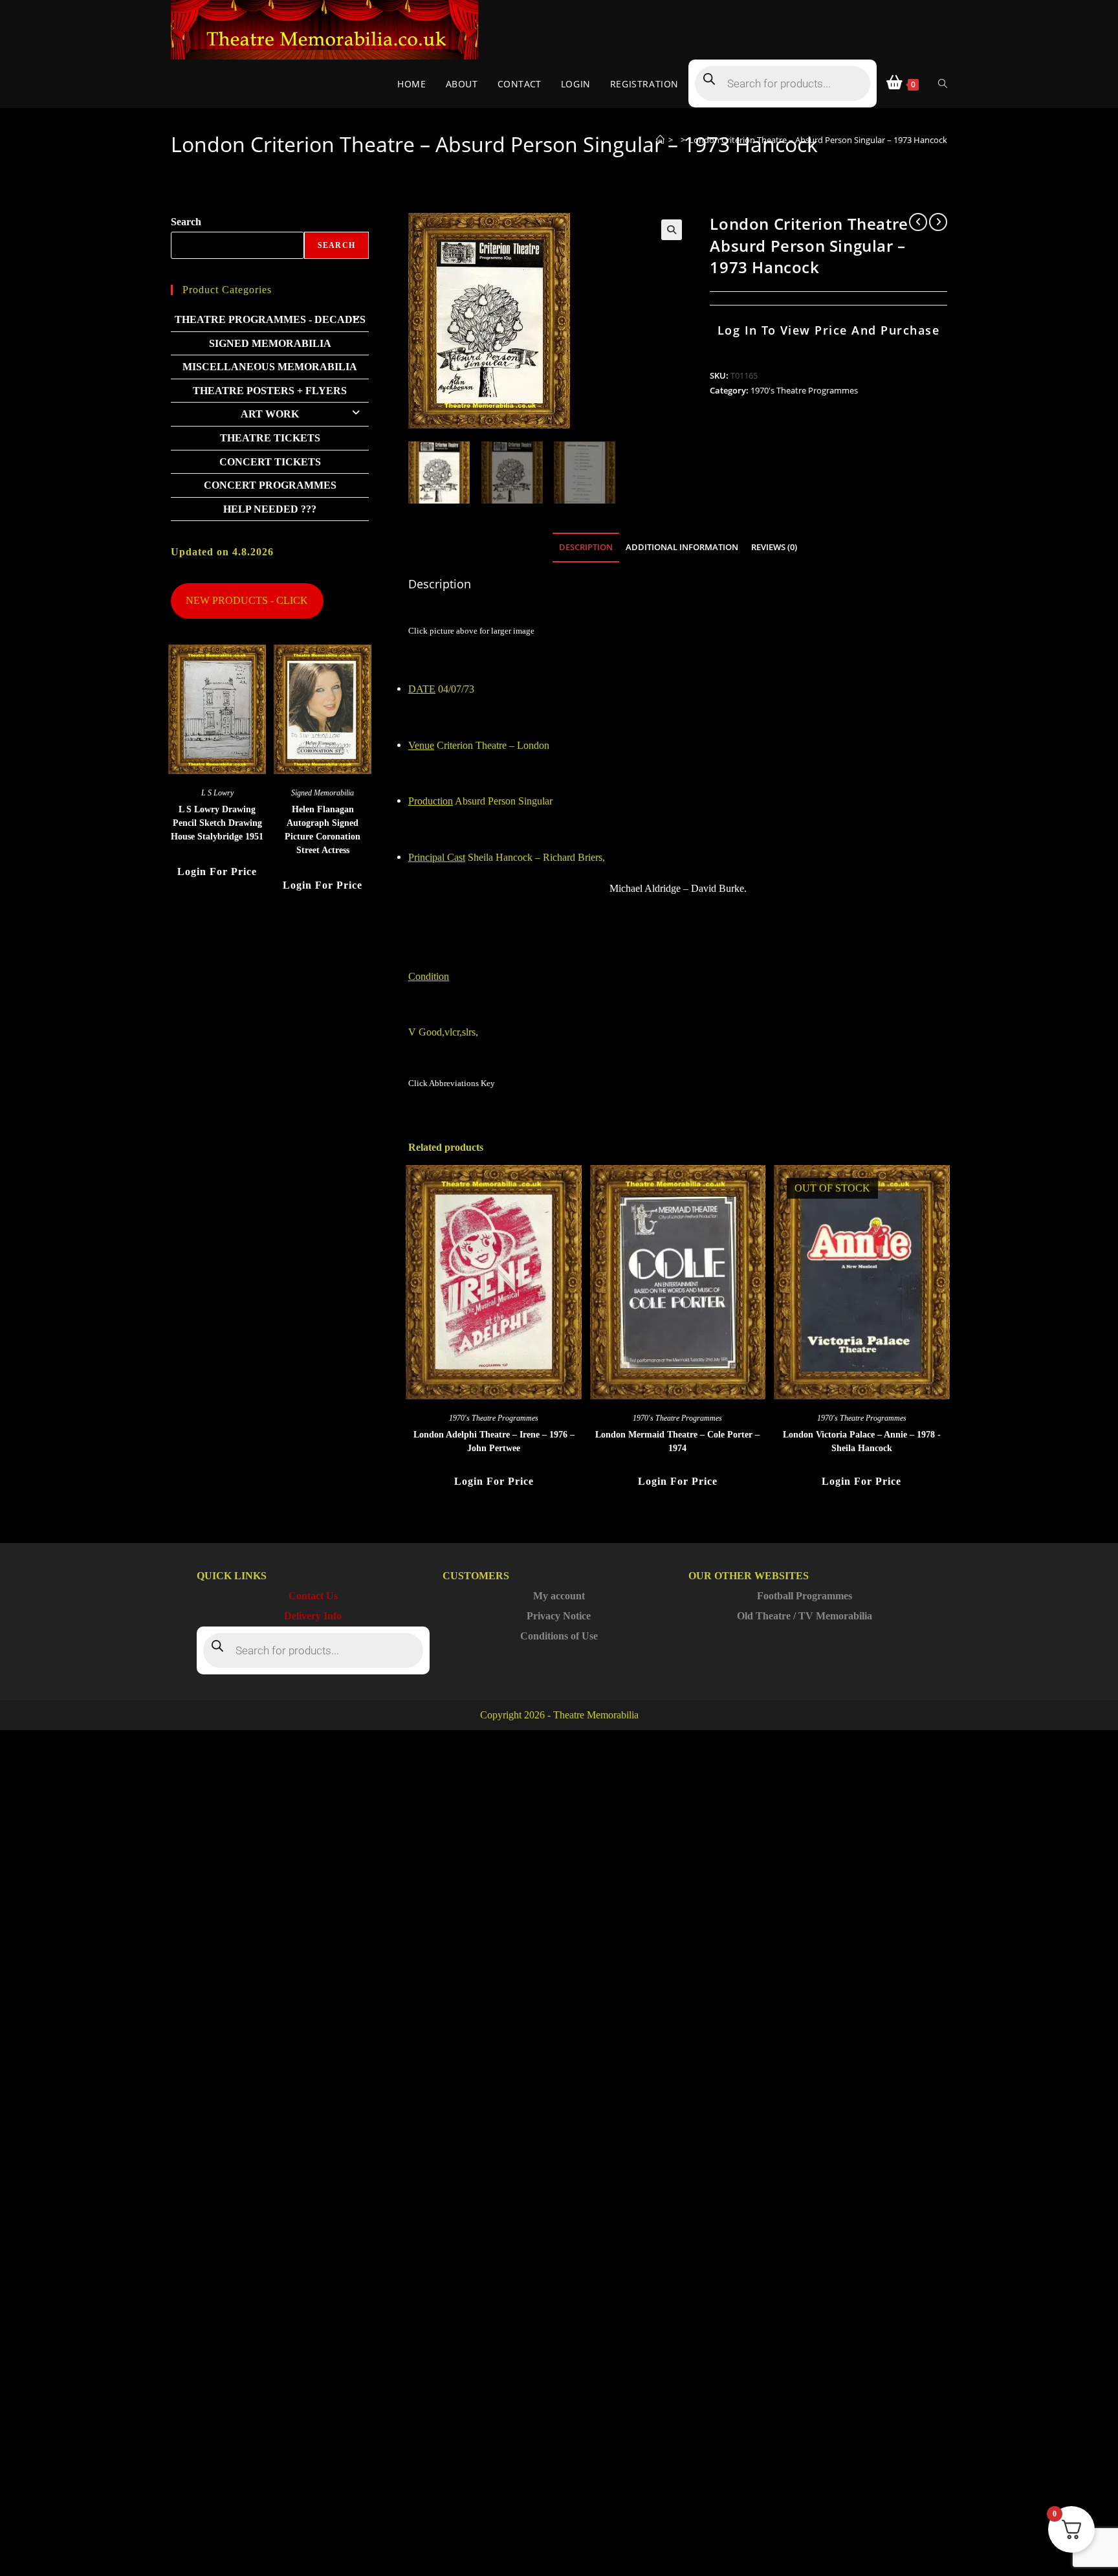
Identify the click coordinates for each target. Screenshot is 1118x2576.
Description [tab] (586, 547)
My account (559, 1596)
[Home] (660, 140)
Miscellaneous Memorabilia (270, 367)
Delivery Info (313, 1616)
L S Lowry (217, 793)
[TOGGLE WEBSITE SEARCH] (943, 84)
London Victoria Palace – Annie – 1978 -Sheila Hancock (862, 1441)
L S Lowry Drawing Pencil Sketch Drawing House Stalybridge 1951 (217, 823)
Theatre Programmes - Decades (270, 319)
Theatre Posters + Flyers (270, 391)
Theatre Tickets (270, 438)
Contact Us (313, 1596)
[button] (672, 230)
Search (186, 222)
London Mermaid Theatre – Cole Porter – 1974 (677, 1441)
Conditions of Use (559, 1636)
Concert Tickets (270, 462)
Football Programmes (805, 1596)
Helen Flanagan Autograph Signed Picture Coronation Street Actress (323, 830)
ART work (270, 414)
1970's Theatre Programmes (804, 390)
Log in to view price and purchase (829, 330)
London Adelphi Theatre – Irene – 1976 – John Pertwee (494, 1441)
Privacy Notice (559, 1616)
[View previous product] (918, 222)
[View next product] (938, 222)
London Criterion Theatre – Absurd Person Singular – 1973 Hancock (818, 140)
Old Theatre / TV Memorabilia (805, 1616)
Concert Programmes (270, 485)
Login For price (494, 1481)
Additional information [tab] (682, 547)
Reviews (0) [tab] (774, 547)
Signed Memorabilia (270, 343)
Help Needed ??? (270, 509)
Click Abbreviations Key (452, 1083)
